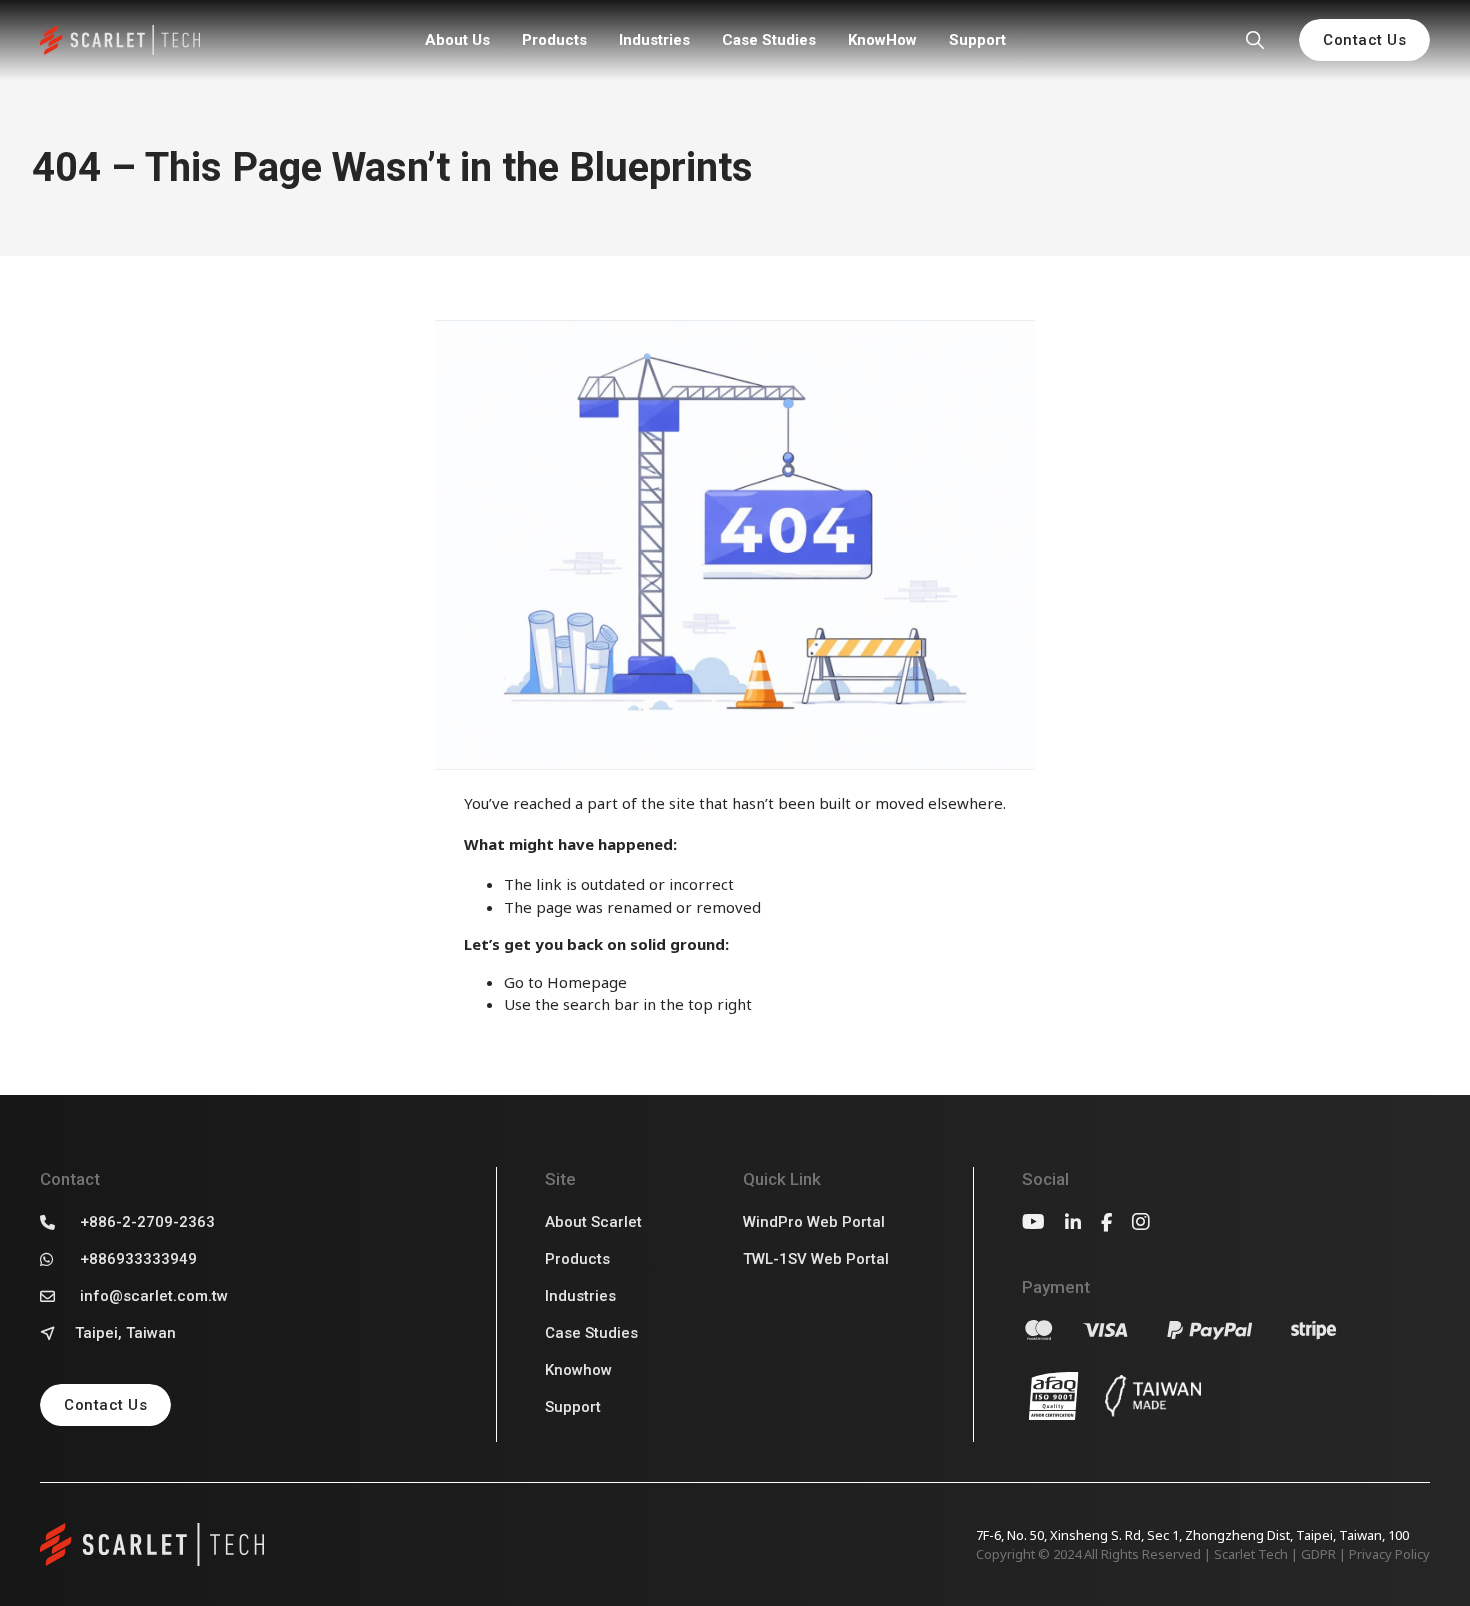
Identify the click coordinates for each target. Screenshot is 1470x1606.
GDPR (1318, 1554)
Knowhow (578, 1370)
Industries (654, 40)
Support (977, 40)
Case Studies (769, 40)
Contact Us (1364, 40)
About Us (457, 40)
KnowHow (882, 40)
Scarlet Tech (1251, 1554)
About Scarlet (593, 1222)
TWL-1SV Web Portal (816, 1259)
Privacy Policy (1389, 1554)
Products (554, 40)
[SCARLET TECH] (120, 40)
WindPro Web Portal (814, 1222)
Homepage (587, 982)
